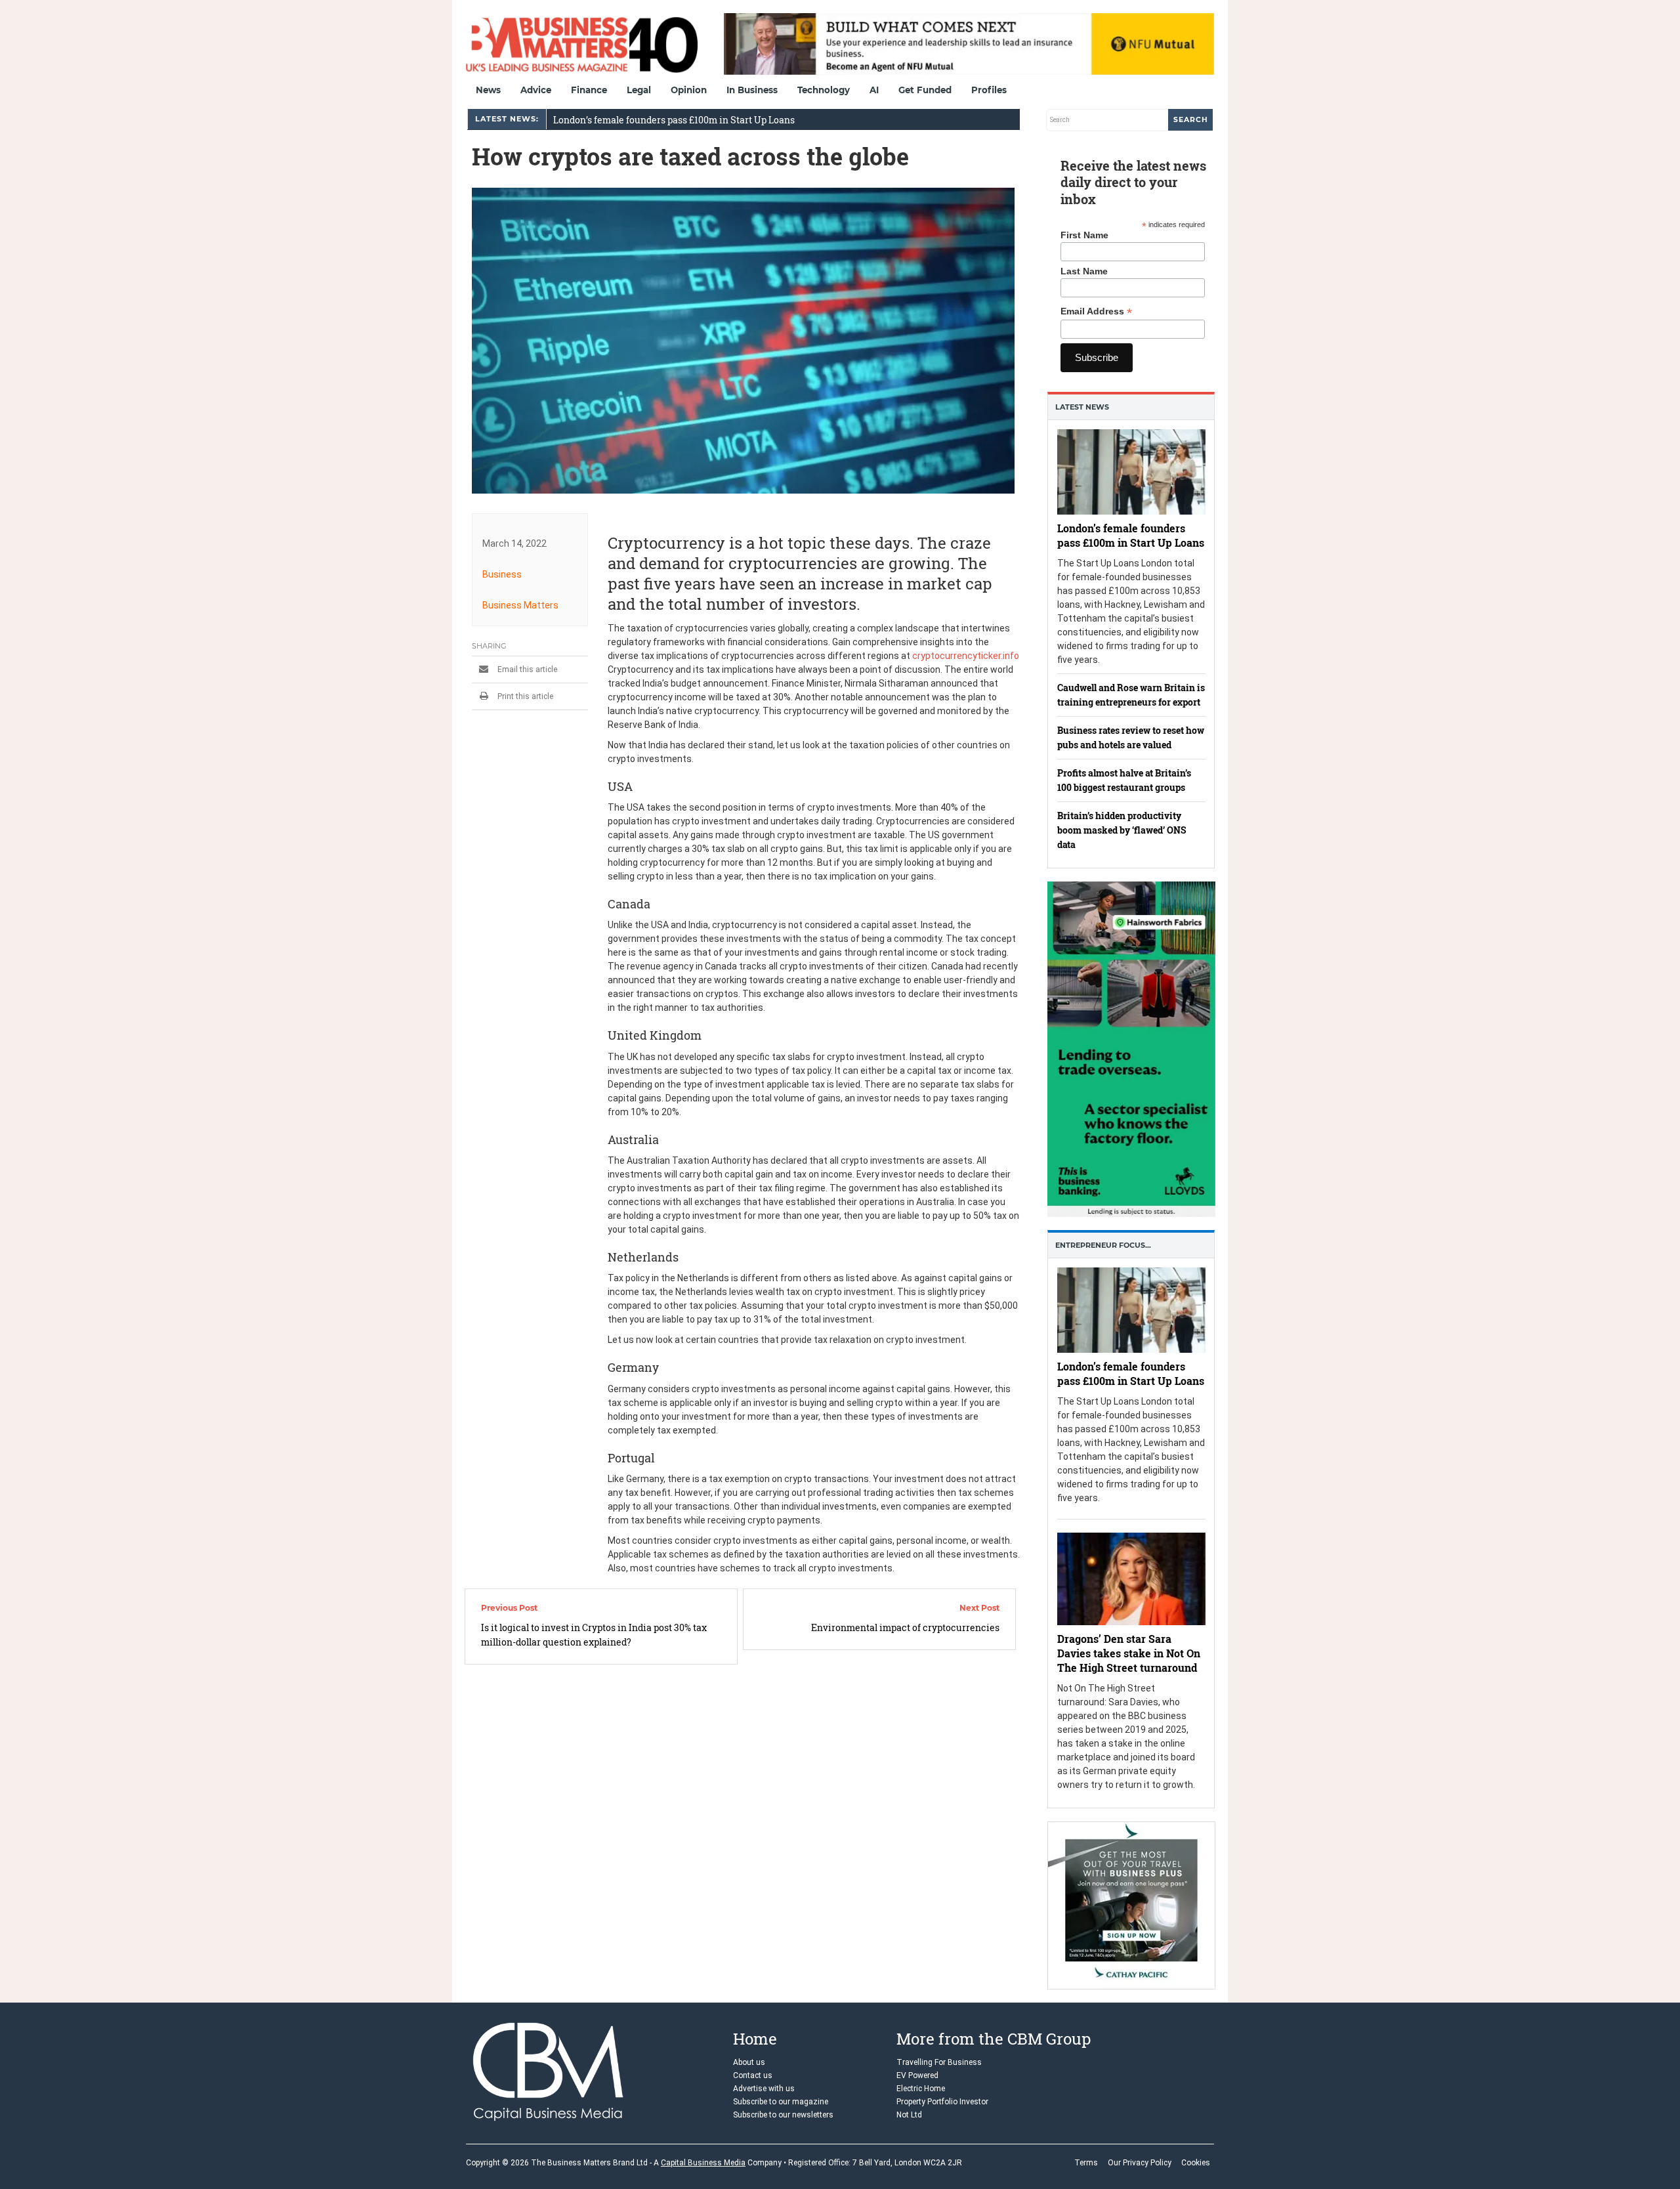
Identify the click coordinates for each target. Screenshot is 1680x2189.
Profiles (989, 90)
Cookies (1196, 2163)
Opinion (689, 90)
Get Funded (925, 90)
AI (874, 90)
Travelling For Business (939, 2062)
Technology (824, 90)
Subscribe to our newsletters (783, 2115)
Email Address (1096, 311)
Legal (639, 90)
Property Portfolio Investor (942, 2102)
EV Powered (917, 2075)
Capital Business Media (703, 2163)
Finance (589, 90)
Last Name (1084, 271)
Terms (1086, 2163)
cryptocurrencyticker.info (966, 655)
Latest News (1082, 407)
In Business (752, 90)
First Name (1084, 235)
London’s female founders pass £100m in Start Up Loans (674, 120)
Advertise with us (764, 2089)
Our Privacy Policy (1140, 2163)
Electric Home (921, 2089)
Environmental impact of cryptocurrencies (905, 1627)
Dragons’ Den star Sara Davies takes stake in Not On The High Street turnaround (1129, 1653)
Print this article (524, 696)
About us (749, 2062)
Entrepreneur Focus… (1103, 1245)
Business (502, 574)
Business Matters (520, 605)
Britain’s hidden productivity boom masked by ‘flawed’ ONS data (1122, 830)
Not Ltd (909, 2115)
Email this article (526, 669)
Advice (536, 90)
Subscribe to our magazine (781, 2102)
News (488, 90)
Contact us (753, 2075)
